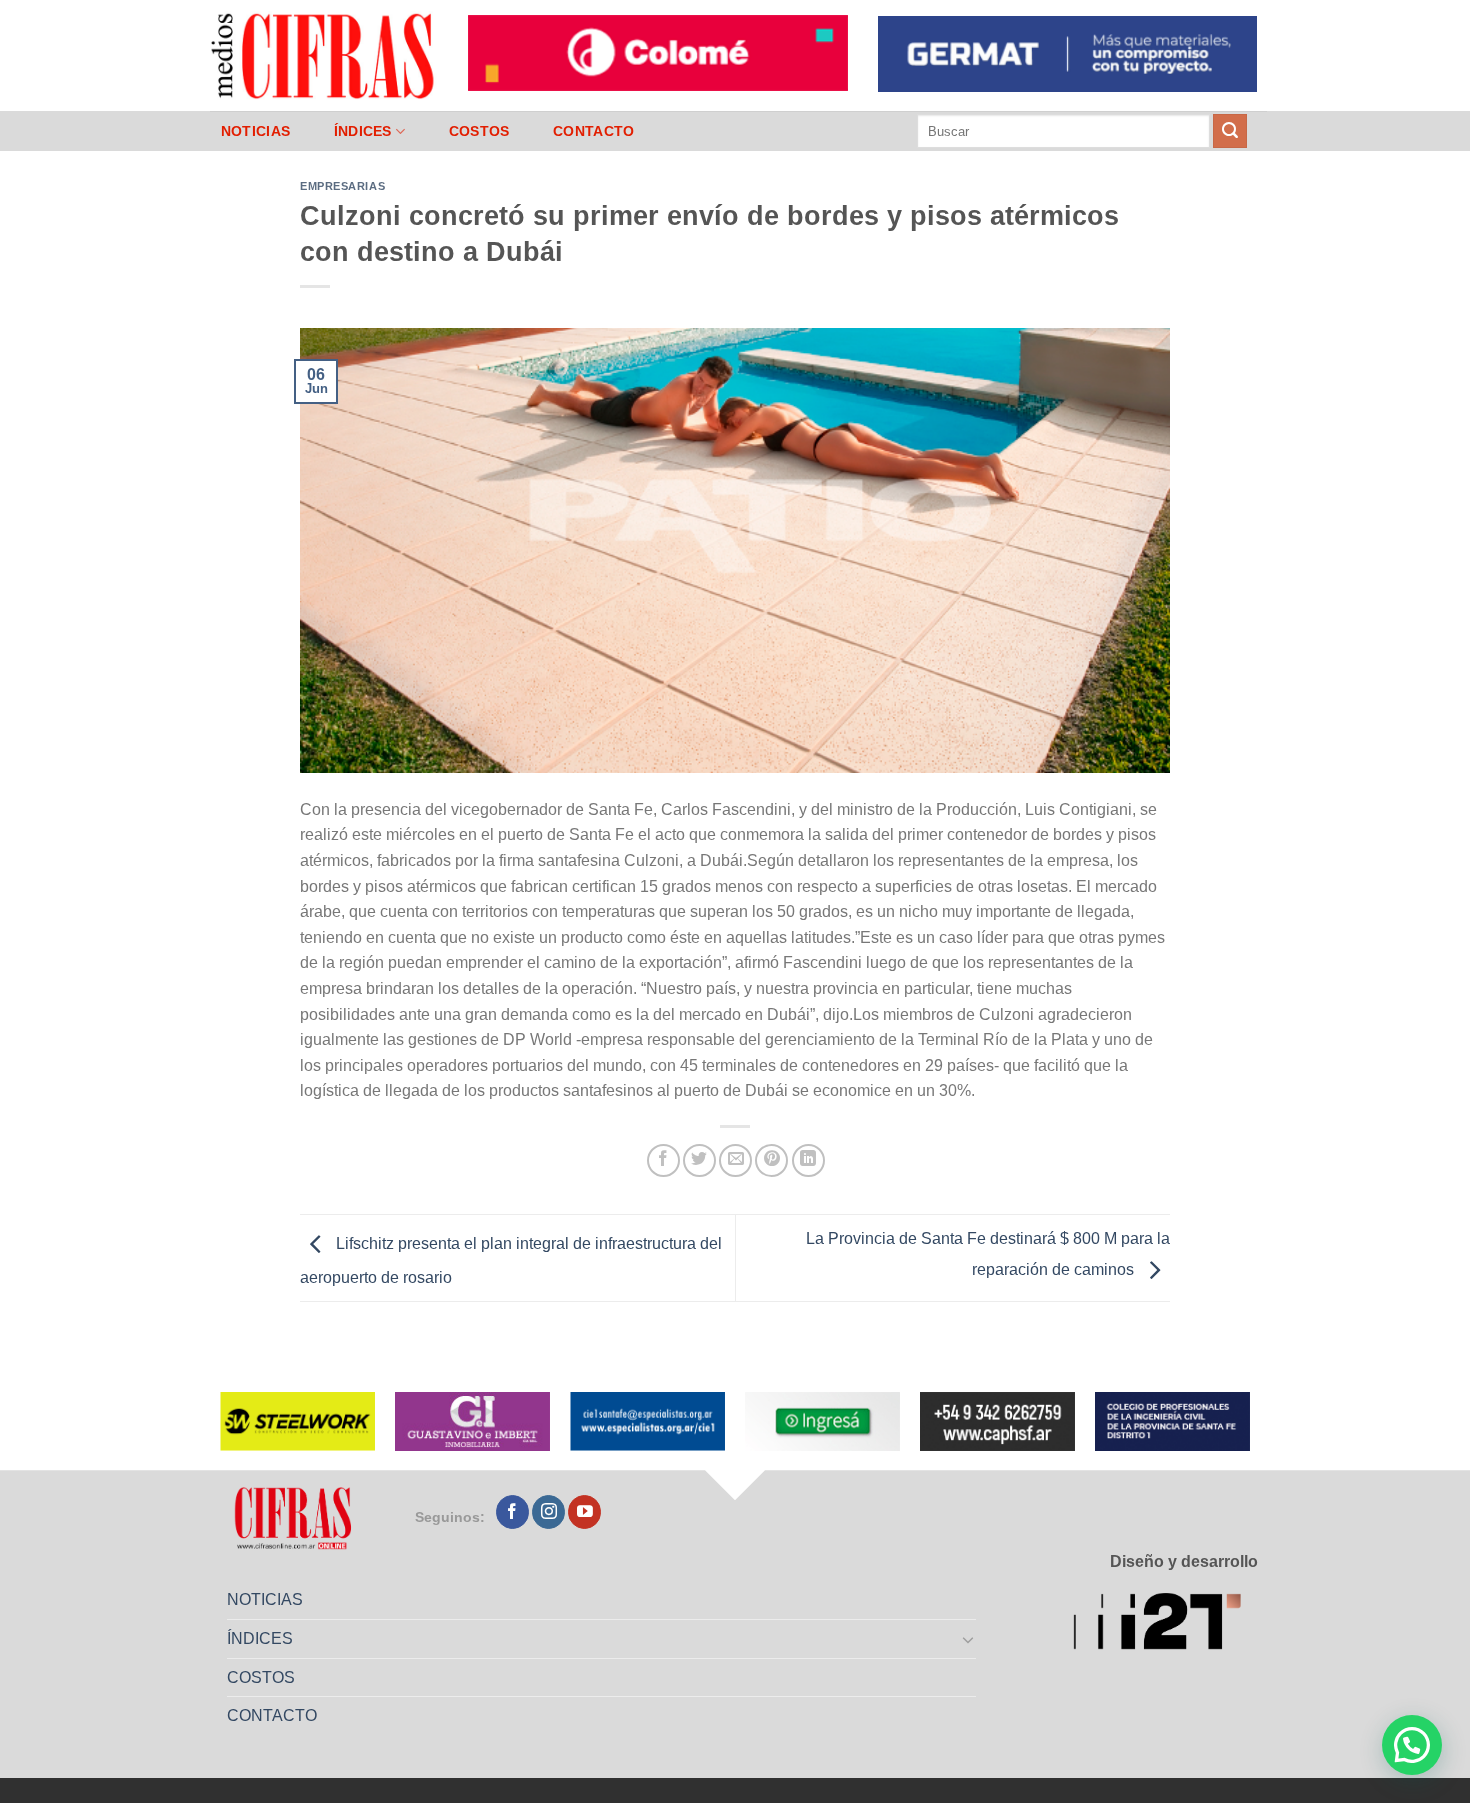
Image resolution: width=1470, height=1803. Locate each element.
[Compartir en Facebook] (663, 1160)
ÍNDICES (363, 131)
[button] (1412, 1745)
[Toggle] (969, 1639)
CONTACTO (593, 131)
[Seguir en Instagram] (548, 1512)
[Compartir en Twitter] (699, 1160)
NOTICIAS (255, 131)
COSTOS (479, 131)
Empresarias (342, 186)
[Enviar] (1230, 131)
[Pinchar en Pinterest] (771, 1160)
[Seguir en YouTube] (584, 1512)
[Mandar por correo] (735, 1160)
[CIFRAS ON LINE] (324, 55)
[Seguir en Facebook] (512, 1512)
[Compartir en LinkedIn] (808, 1160)
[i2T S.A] (1165, 1624)
